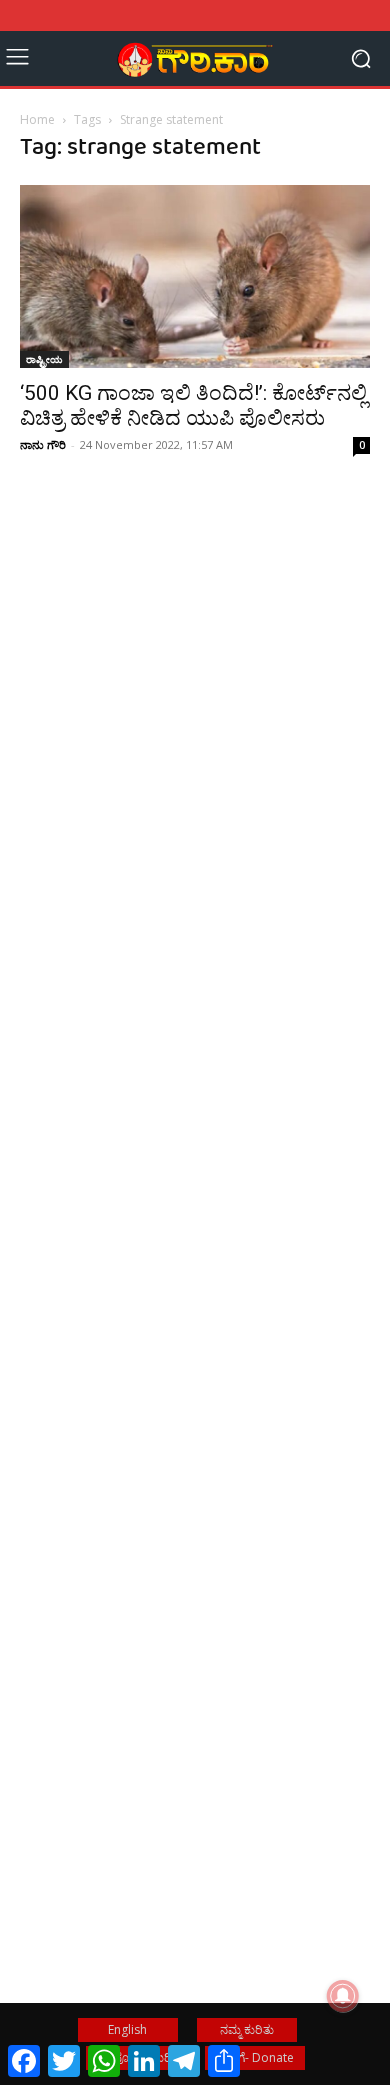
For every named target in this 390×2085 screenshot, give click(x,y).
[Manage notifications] (343, 1996)
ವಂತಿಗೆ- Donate (254, 2057)
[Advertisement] (195, 773)
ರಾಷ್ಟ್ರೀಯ (44, 359)
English (127, 2029)
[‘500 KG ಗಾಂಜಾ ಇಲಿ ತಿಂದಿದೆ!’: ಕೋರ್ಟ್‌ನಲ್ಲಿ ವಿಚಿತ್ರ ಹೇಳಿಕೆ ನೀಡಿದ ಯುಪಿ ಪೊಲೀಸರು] (195, 276)
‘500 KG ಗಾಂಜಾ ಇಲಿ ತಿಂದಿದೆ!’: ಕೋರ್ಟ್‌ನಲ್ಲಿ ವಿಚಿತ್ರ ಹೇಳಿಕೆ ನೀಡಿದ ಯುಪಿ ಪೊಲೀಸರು (193, 405)
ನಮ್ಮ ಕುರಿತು (247, 2029)
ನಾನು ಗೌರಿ (43, 444)
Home (37, 119)
